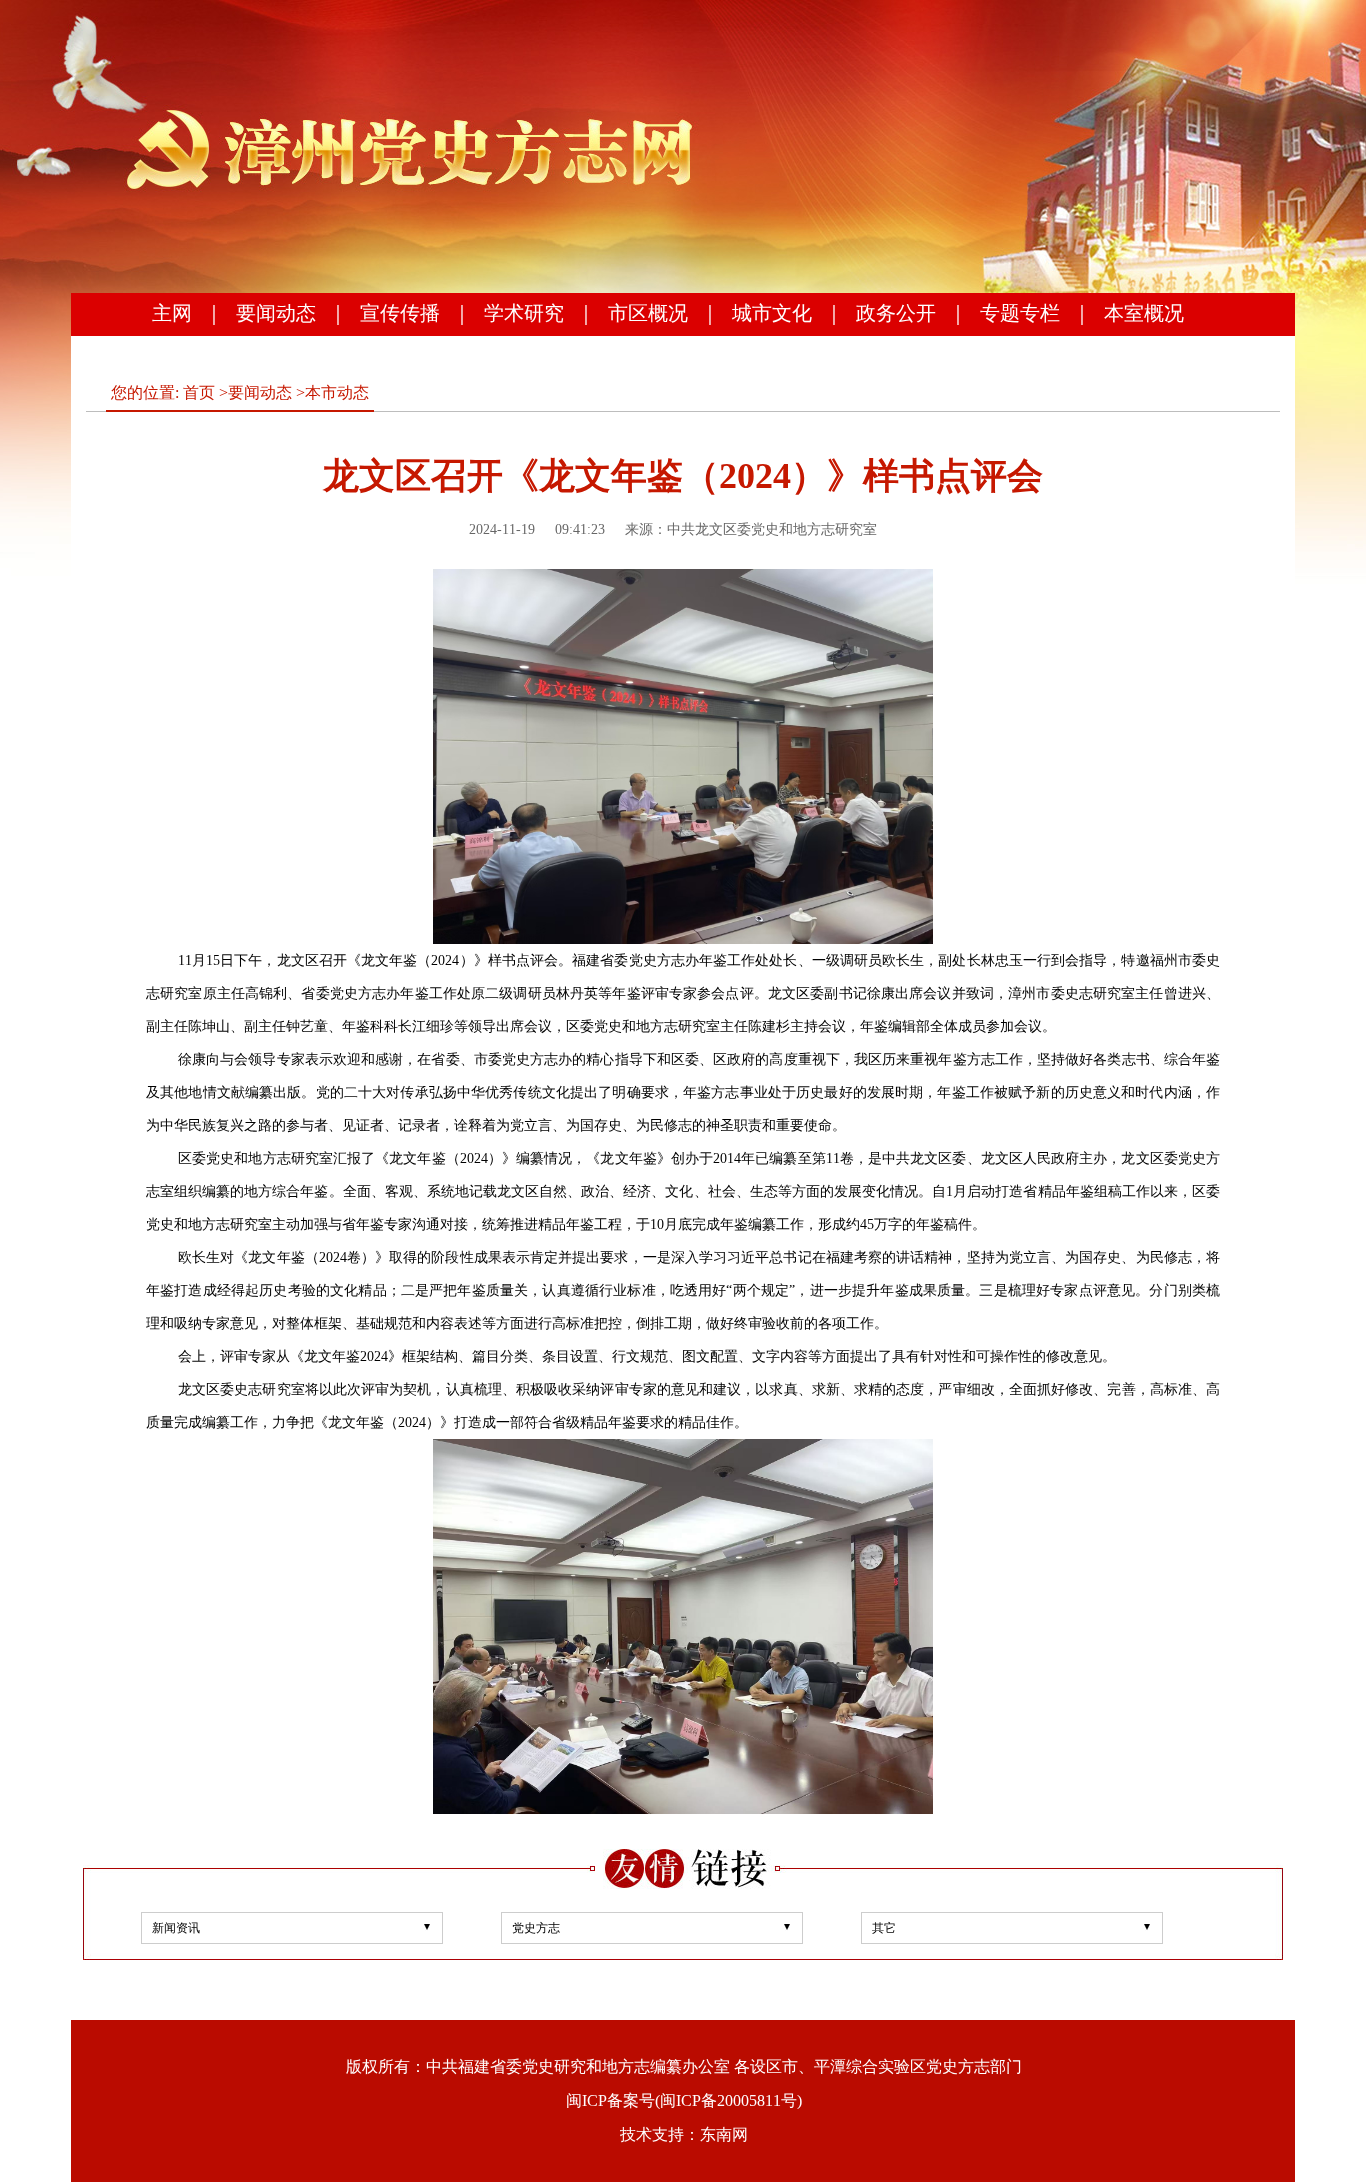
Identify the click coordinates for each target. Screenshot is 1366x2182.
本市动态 (337, 392)
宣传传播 (400, 313)
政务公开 (896, 313)
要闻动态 (276, 313)
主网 (172, 313)
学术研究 (524, 313)
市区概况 (648, 313)
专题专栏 (1020, 313)
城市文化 (772, 313)
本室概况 (1144, 313)
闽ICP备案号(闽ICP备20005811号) (684, 2100)
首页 (199, 392)
